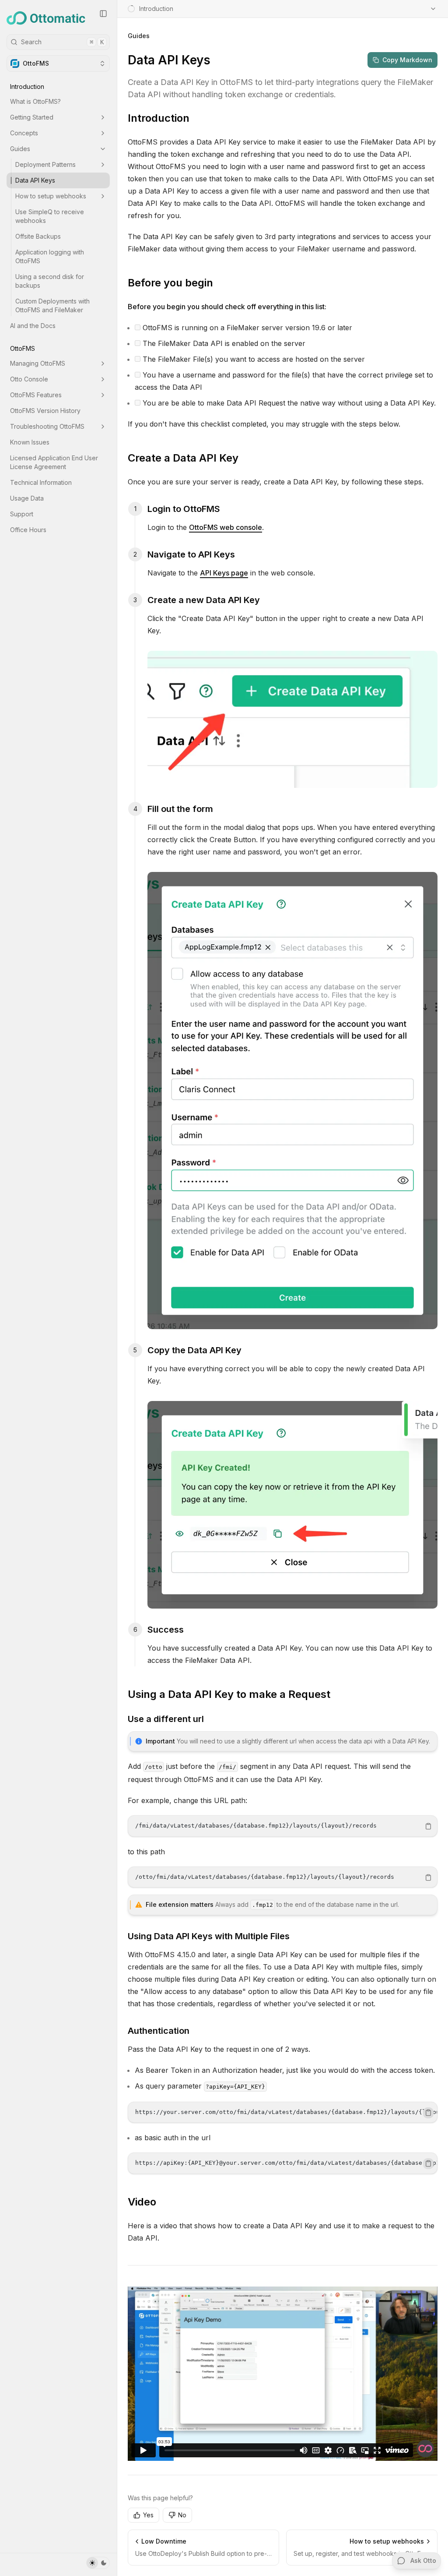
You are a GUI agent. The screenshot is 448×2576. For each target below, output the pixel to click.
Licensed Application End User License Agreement (54, 462)
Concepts (24, 133)
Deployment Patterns (45, 164)
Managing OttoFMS (38, 363)
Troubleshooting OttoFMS (47, 426)
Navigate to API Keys (191, 554)
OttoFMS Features (36, 395)
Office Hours (28, 530)
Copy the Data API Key (194, 1350)
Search (62, 42)
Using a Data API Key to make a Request (229, 1694)
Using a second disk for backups (50, 281)
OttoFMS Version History (45, 411)
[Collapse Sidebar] (103, 14)
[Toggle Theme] (98, 2563)
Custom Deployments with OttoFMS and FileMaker (52, 305)
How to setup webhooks (51, 196)
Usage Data (27, 498)
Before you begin (170, 283)
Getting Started (32, 117)
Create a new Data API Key (204, 600)
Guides (20, 149)
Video (142, 2202)
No (182, 2515)
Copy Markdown (407, 60)
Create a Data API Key (183, 458)
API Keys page (224, 573)
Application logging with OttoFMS (50, 256)
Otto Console (29, 379)
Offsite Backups (38, 236)
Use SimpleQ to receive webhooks (50, 216)
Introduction (159, 118)
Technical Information (41, 482)
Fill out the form (180, 809)
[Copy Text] (428, 1826)
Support (22, 514)
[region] (283, 1826)
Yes (148, 2515)
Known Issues (30, 442)
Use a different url (166, 1719)
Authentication (159, 2031)
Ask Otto (423, 2560)
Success (166, 1630)
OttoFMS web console (226, 527)
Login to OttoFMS (184, 509)
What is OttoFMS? (35, 101)
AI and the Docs (33, 326)
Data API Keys (35, 180)
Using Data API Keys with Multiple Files (209, 1936)
